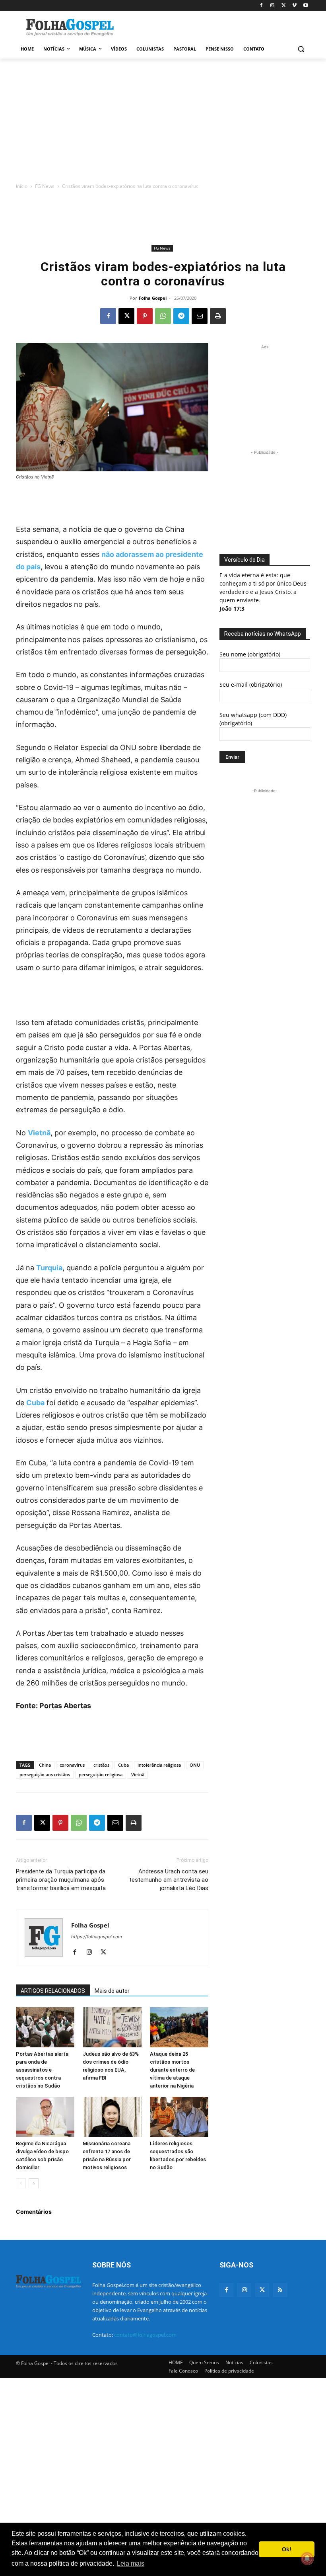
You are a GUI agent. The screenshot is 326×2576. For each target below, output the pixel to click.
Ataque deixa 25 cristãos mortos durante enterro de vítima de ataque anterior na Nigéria (172, 2070)
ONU (195, 1765)
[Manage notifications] (307, 2558)
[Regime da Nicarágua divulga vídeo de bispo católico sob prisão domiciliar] (45, 2117)
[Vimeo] (294, 6)
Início (22, 186)
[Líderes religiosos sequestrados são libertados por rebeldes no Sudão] (179, 2117)
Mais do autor (112, 1991)
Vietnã (39, 1133)
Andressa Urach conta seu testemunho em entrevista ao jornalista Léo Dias (169, 1880)
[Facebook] (261, 6)
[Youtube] (306, 6)
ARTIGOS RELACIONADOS (53, 1991)
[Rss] (280, 2290)
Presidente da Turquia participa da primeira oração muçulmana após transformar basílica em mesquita (61, 1880)
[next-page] (34, 2183)
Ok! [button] (287, 2549)
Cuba (35, 1403)
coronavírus (72, 1765)
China (45, 1765)
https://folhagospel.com (97, 1937)
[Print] (218, 316)
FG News (45, 186)
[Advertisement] (217, 27)
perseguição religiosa (101, 1774)
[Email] (200, 316)
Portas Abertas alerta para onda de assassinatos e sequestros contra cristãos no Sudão (42, 2070)
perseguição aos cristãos (45, 1774)
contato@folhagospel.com (145, 2335)
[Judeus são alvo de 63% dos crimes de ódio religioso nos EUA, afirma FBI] (112, 2027)
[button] (301, 49)
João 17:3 (232, 608)
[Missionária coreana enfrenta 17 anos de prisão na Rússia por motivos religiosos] (112, 2117)
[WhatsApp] (163, 316)
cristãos (101, 1765)
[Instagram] (273, 6)
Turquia (49, 1268)
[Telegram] (181, 316)
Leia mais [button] (131, 2563)
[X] (284, 6)
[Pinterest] (145, 316)
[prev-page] (21, 2183)
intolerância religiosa (159, 1765)
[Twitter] (262, 2290)
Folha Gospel (153, 298)
